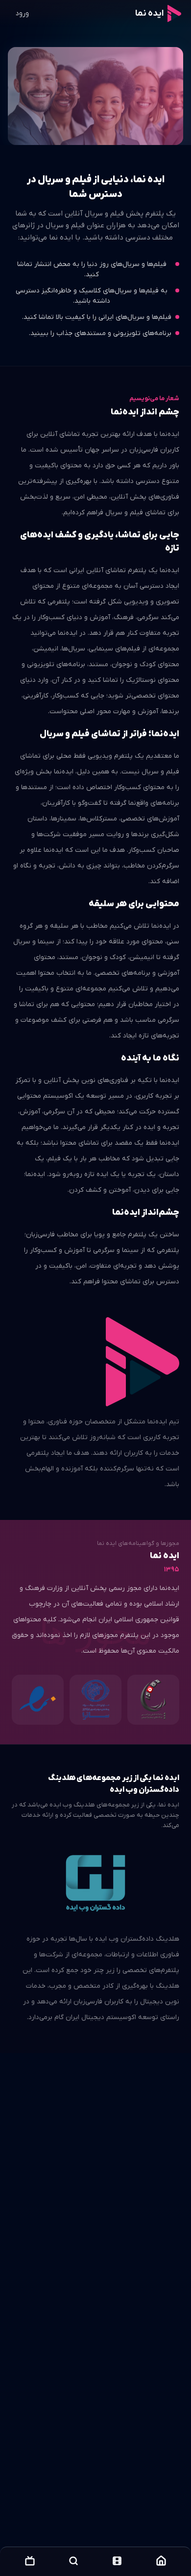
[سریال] (30, 2561)
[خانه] (161, 2561)
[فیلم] (117, 2561)
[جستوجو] (73, 2561)
